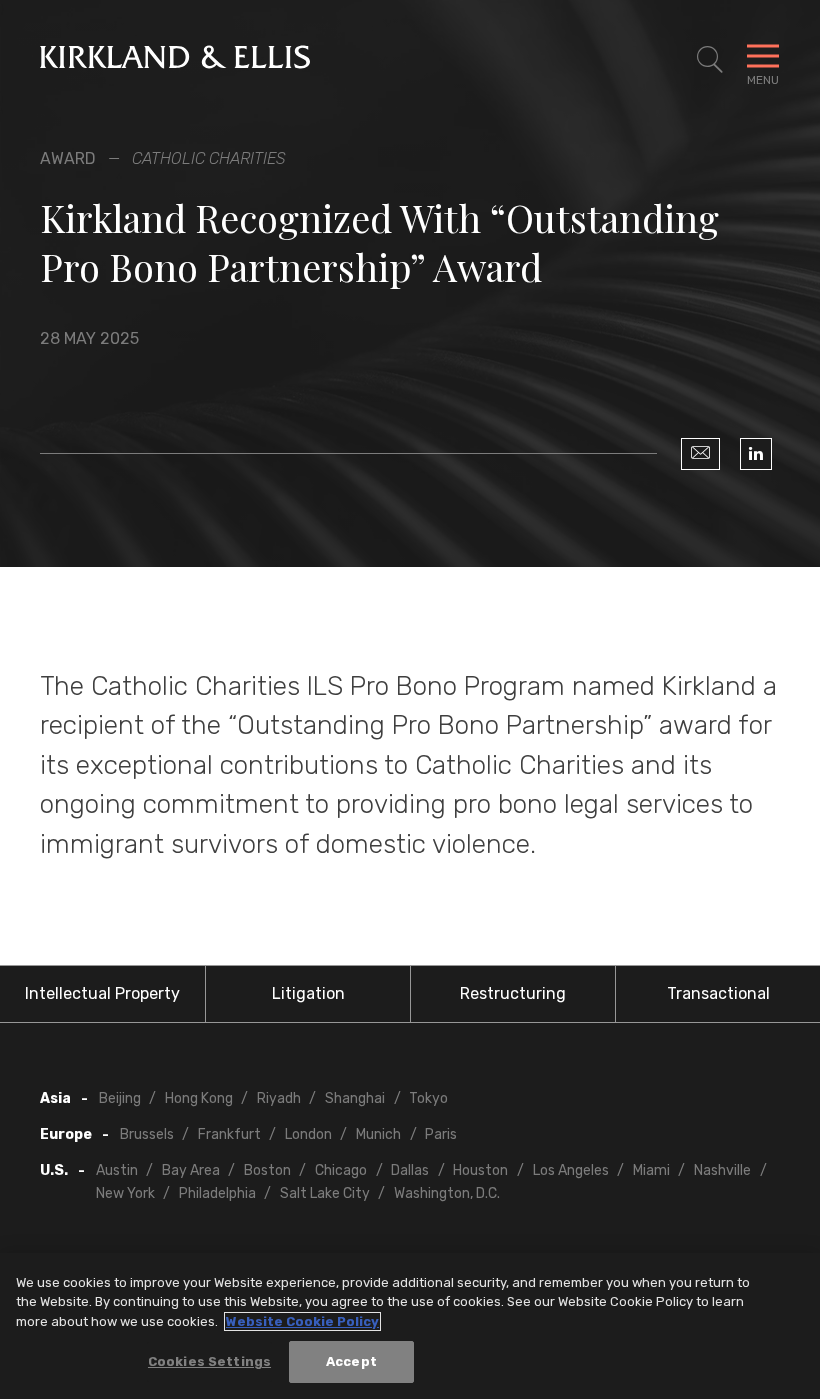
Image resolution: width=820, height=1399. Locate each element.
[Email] (700, 454)
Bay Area (191, 1170)
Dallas (410, 1170)
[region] (410, 1326)
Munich (378, 1134)
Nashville (722, 1170)
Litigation (308, 993)
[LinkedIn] (756, 454)
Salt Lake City (325, 1193)
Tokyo (428, 1098)
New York (125, 1193)
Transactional (718, 993)
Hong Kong (199, 1098)
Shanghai (355, 1098)
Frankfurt (229, 1134)
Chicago (341, 1170)
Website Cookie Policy (302, 1321)
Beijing (120, 1098)
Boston (267, 1170)
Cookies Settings (209, 1361)
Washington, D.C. (447, 1193)
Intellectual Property (102, 993)
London (308, 1134)
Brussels (147, 1134)
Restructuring (513, 993)
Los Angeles (571, 1170)
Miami (651, 1170)
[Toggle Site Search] (710, 60)
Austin (117, 1170)
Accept (351, 1361)
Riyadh (279, 1098)
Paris (441, 1134)
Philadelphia (217, 1193)
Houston (480, 1170)
